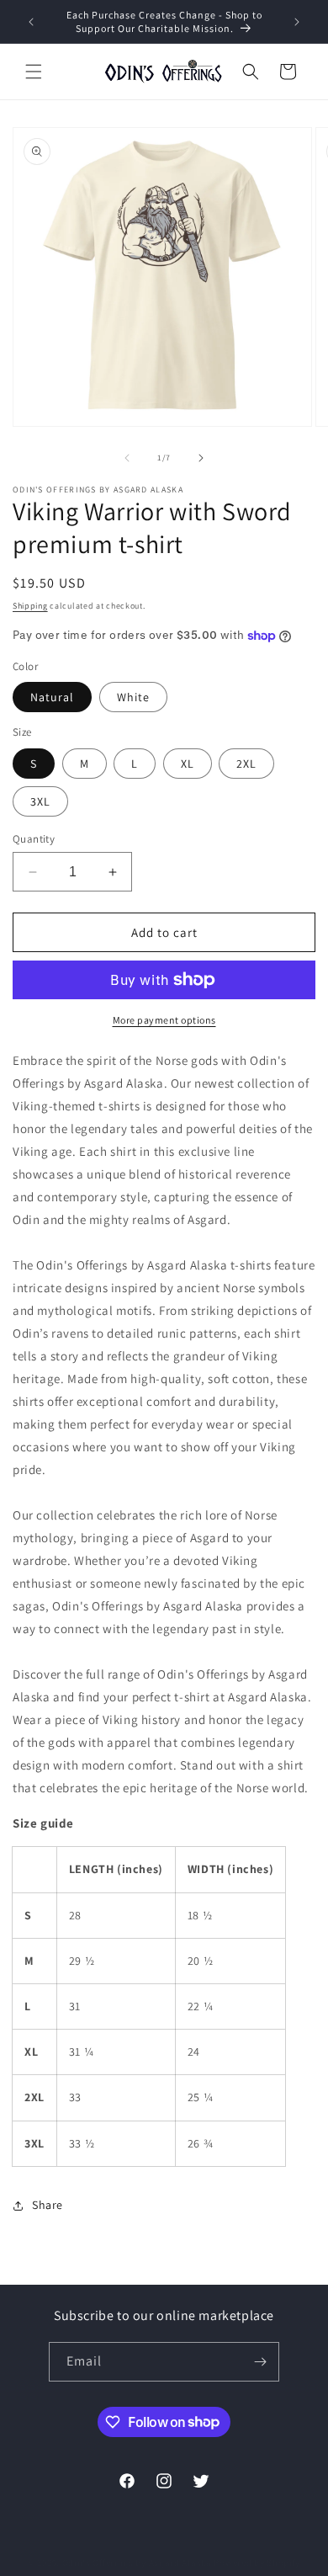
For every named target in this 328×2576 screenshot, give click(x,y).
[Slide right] (201, 458)
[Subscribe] (260, 2362)
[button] (34, 72)
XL (188, 764)
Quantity (34, 839)
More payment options (164, 1020)
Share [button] (48, 2205)
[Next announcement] (297, 22)
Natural (52, 697)
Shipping (30, 606)
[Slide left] (127, 458)
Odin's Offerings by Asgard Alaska (137, 2563)
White (133, 697)
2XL (246, 764)
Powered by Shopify (257, 2563)
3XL (40, 801)
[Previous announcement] (31, 22)
